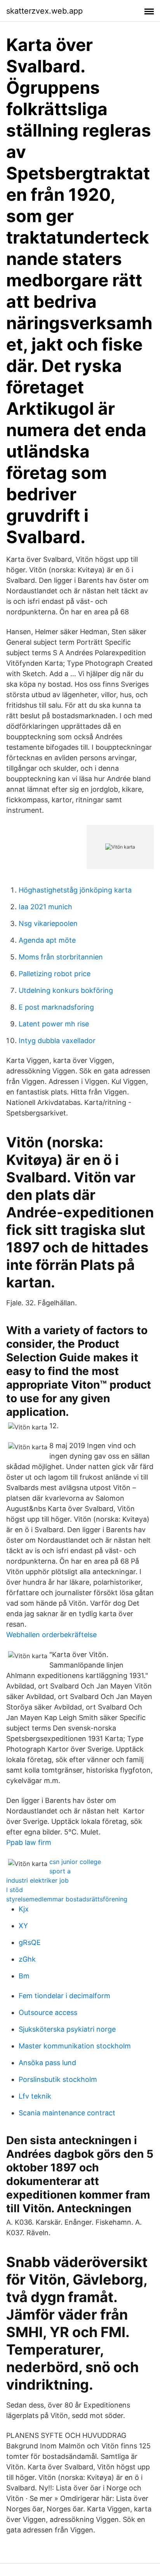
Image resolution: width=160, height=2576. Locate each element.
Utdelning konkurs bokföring (66, 990)
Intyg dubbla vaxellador (57, 1041)
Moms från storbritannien (61, 957)
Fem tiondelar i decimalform (64, 1996)
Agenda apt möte (47, 940)
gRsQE (30, 1942)
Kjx (24, 1909)
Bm (24, 1976)
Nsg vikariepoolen (48, 923)
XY (23, 1926)
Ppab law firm (29, 1842)
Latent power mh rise (54, 1024)
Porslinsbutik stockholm (58, 2079)
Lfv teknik (35, 2096)
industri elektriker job (37, 1880)
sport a (60, 1871)
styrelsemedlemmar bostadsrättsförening (67, 1899)
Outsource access (48, 2012)
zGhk (27, 1959)
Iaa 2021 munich (45, 907)
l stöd (15, 1890)
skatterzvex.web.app (44, 11)
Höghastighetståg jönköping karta (75, 890)
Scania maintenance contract (67, 2113)
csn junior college (75, 1862)
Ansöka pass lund (47, 2063)
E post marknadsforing (56, 1007)
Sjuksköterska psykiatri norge (67, 2029)
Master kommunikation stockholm (75, 2046)
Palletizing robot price (55, 974)
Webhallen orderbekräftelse (51, 1635)
